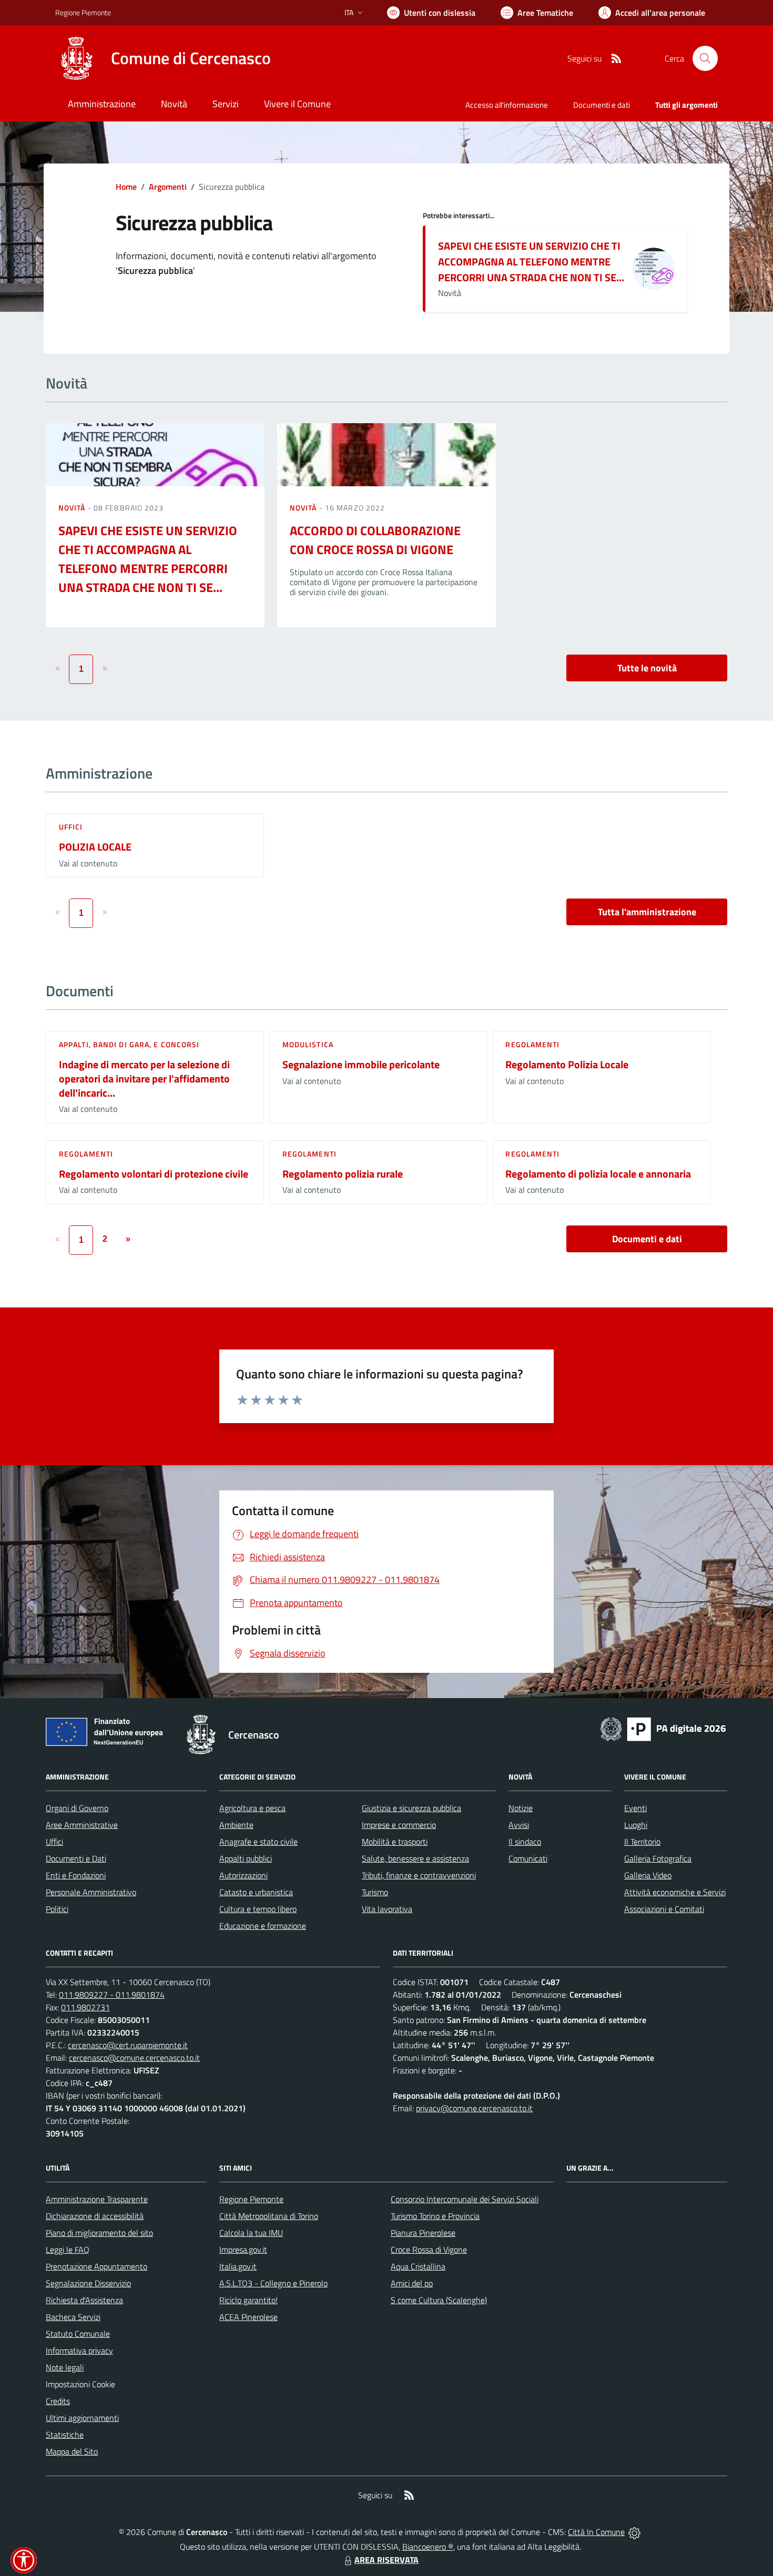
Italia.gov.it (238, 2266)
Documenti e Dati (76, 1858)
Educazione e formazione (263, 1926)
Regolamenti (532, 1044)
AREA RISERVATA (387, 2560)
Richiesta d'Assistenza (84, 2300)
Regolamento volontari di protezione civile (154, 1174)
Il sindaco (525, 1842)
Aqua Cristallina (418, 2266)
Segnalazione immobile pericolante (361, 1064)
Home (126, 187)
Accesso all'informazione (507, 105)
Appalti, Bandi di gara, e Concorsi (129, 1044)
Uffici (71, 827)
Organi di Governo (77, 1808)
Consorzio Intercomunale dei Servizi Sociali (465, 2199)
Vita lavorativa (387, 1909)
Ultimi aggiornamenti (82, 2418)
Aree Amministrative (82, 1825)
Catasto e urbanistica (256, 1892)
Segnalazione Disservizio (88, 2283)
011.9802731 (85, 2007)
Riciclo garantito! (248, 2300)
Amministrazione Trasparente (97, 2199)
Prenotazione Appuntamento (96, 2266)
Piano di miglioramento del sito (99, 2233)
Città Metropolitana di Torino (269, 2216)
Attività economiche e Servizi (675, 1892)
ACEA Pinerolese (248, 2317)
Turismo (375, 1892)
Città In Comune (596, 2532)
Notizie (521, 1808)
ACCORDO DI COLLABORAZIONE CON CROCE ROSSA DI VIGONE (375, 540)
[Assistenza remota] (634, 2532)
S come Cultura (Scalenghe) (439, 2300)
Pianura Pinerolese (423, 2233)
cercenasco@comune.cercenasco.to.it (134, 2058)
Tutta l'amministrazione (647, 912)
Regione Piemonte (83, 12)
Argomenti (168, 187)
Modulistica (308, 1044)
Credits (58, 2401)
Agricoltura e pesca (252, 1808)
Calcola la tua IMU (251, 2233)
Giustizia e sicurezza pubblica (411, 1808)
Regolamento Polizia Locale (567, 1064)
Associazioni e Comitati (664, 1909)
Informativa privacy (79, 2350)
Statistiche (65, 2435)
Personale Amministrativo (91, 1892)
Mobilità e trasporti (395, 1842)
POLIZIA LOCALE (95, 847)
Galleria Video (648, 1875)
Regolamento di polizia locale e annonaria (598, 1174)
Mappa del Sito (72, 2451)
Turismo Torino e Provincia (435, 2216)
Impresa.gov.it (243, 2250)
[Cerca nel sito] (705, 58)
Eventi (635, 1808)
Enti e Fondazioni (76, 1875)
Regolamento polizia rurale (343, 1174)
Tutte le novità (647, 668)
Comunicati (528, 1858)
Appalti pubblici (246, 1858)
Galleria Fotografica (658, 1858)
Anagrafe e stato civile (258, 1842)
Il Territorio (642, 1842)
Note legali (65, 2367)
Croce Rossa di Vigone (429, 2250)
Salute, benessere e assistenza (415, 1858)
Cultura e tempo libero (258, 1909)
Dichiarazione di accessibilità (95, 2216)
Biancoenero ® (428, 2547)
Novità (73, 508)
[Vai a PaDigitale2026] (663, 1728)
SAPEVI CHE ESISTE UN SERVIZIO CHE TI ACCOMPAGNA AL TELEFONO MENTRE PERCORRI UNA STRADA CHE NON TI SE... (531, 262)
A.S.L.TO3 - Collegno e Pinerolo (273, 2283)
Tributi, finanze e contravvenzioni (419, 1875)
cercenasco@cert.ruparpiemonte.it (128, 2045)
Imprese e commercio (399, 1825)
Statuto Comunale (78, 2334)
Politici (57, 1909)
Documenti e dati (647, 1239)
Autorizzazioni (243, 1875)
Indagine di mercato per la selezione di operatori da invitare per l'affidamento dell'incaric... (144, 1078)
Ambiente (236, 1825)
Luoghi (636, 1825)
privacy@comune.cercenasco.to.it (474, 2108)
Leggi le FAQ (68, 2250)
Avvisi (519, 1825)
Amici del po (412, 2283)
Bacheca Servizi (73, 2317)
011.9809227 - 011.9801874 (112, 1995)
